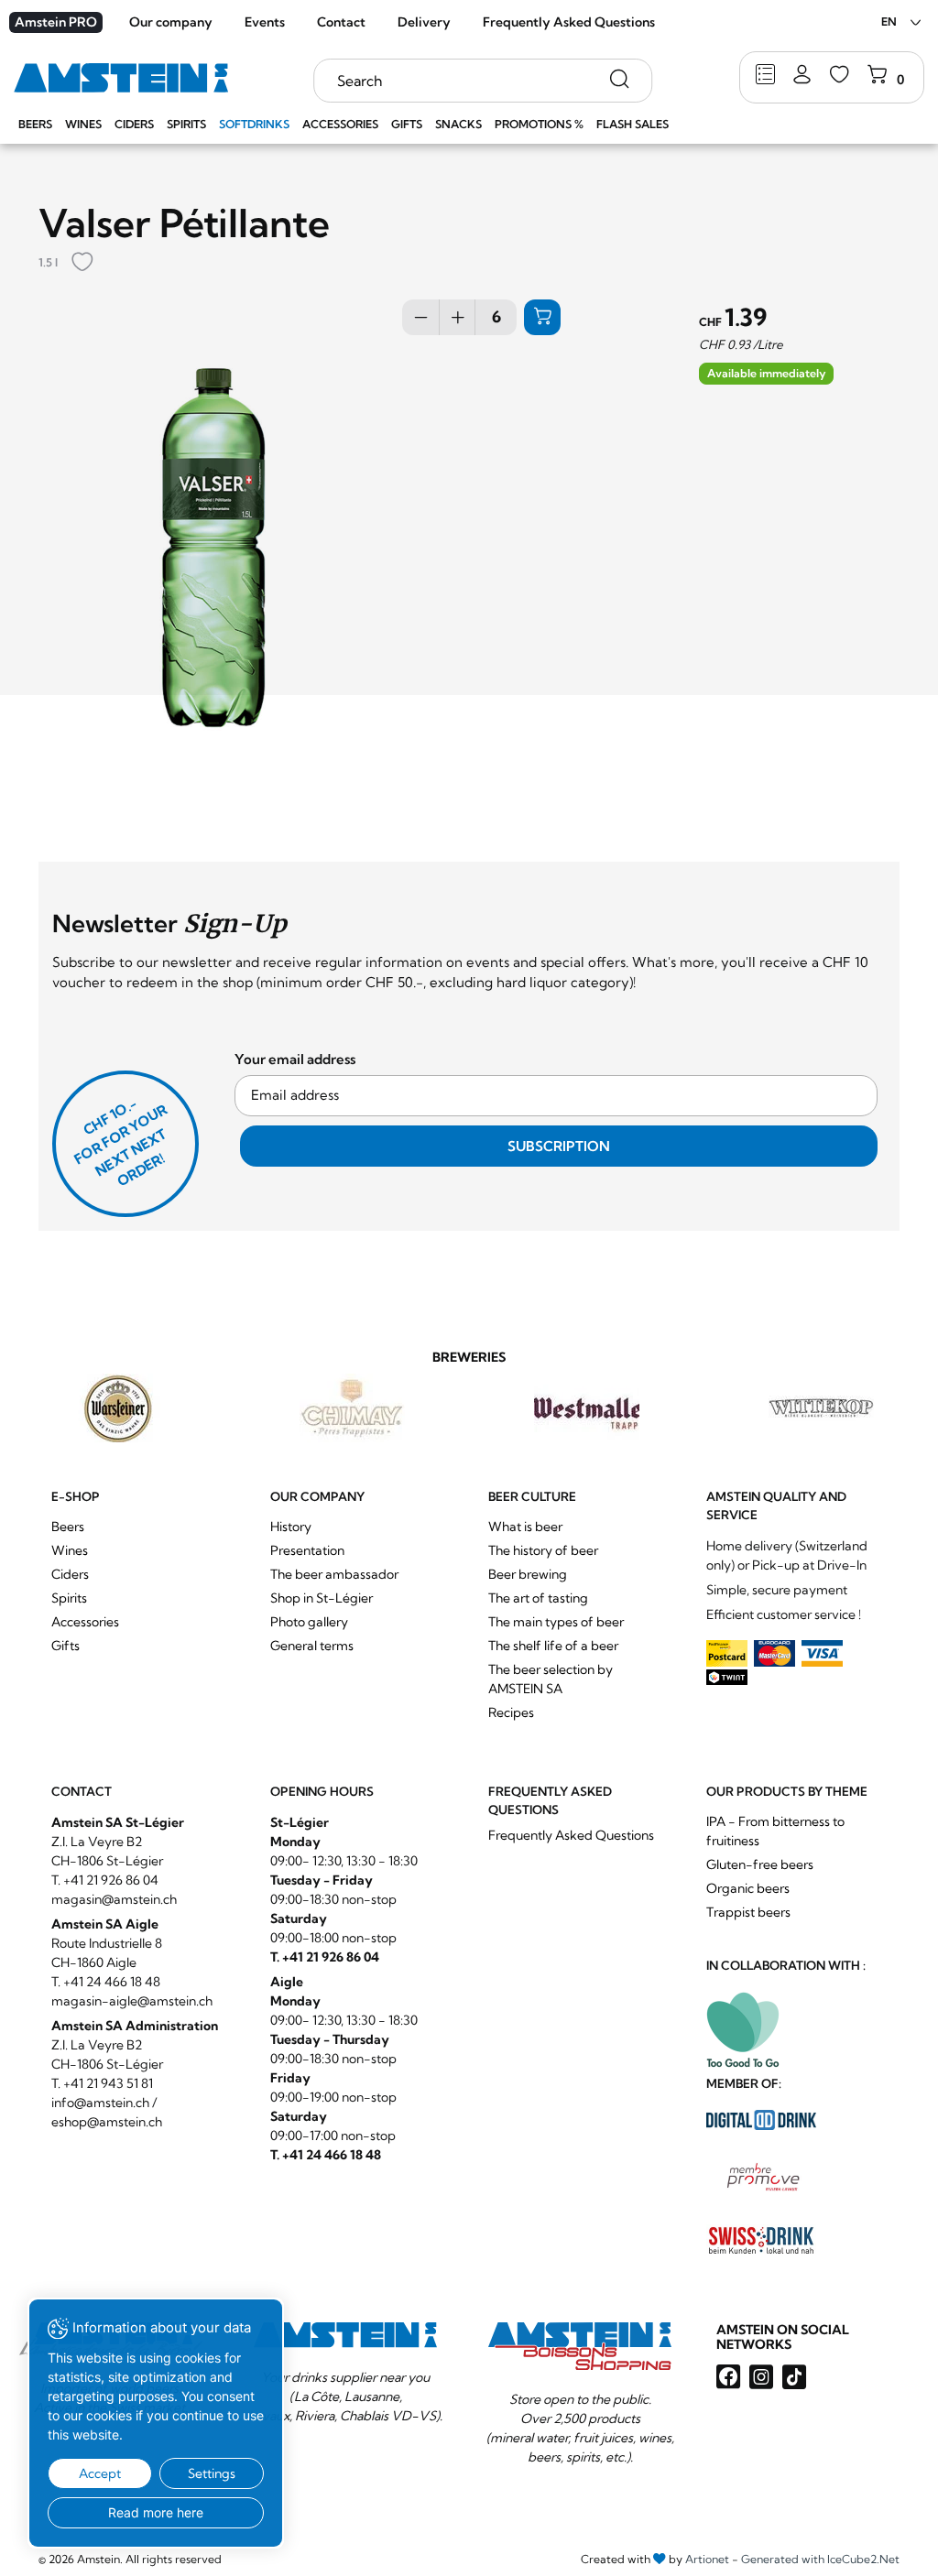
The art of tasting (538, 1598)
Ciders (134, 124)
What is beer (525, 1527)
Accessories (340, 124)
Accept (100, 2473)
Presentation (307, 1550)
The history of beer (543, 1550)
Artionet (707, 2559)
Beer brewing (528, 1574)
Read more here (156, 2512)
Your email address (295, 1059)
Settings (212, 2473)
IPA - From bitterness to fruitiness (775, 1831)
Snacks (458, 124)
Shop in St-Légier (322, 1598)
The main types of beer (556, 1622)
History (291, 1527)
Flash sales (633, 124)
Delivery (424, 22)
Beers (35, 124)
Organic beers (748, 1888)
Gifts (407, 124)
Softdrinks (254, 124)
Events (265, 22)
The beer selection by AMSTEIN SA (551, 1679)
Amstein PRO (56, 22)
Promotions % (539, 124)
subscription (559, 1146)
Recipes (511, 1712)
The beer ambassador (334, 1574)
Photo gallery (309, 1622)
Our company (171, 22)
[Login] (802, 76)
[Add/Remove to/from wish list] (82, 263)
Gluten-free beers (760, 1864)
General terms (312, 1646)
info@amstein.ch (100, 2103)
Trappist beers (748, 1912)
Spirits (186, 124)
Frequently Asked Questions (569, 22)
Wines (83, 124)
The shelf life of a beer (553, 1646)
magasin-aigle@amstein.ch (132, 2001)
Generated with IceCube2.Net (820, 2559)
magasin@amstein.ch (114, 1899)
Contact (341, 22)
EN (889, 22)
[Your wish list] (840, 76)
